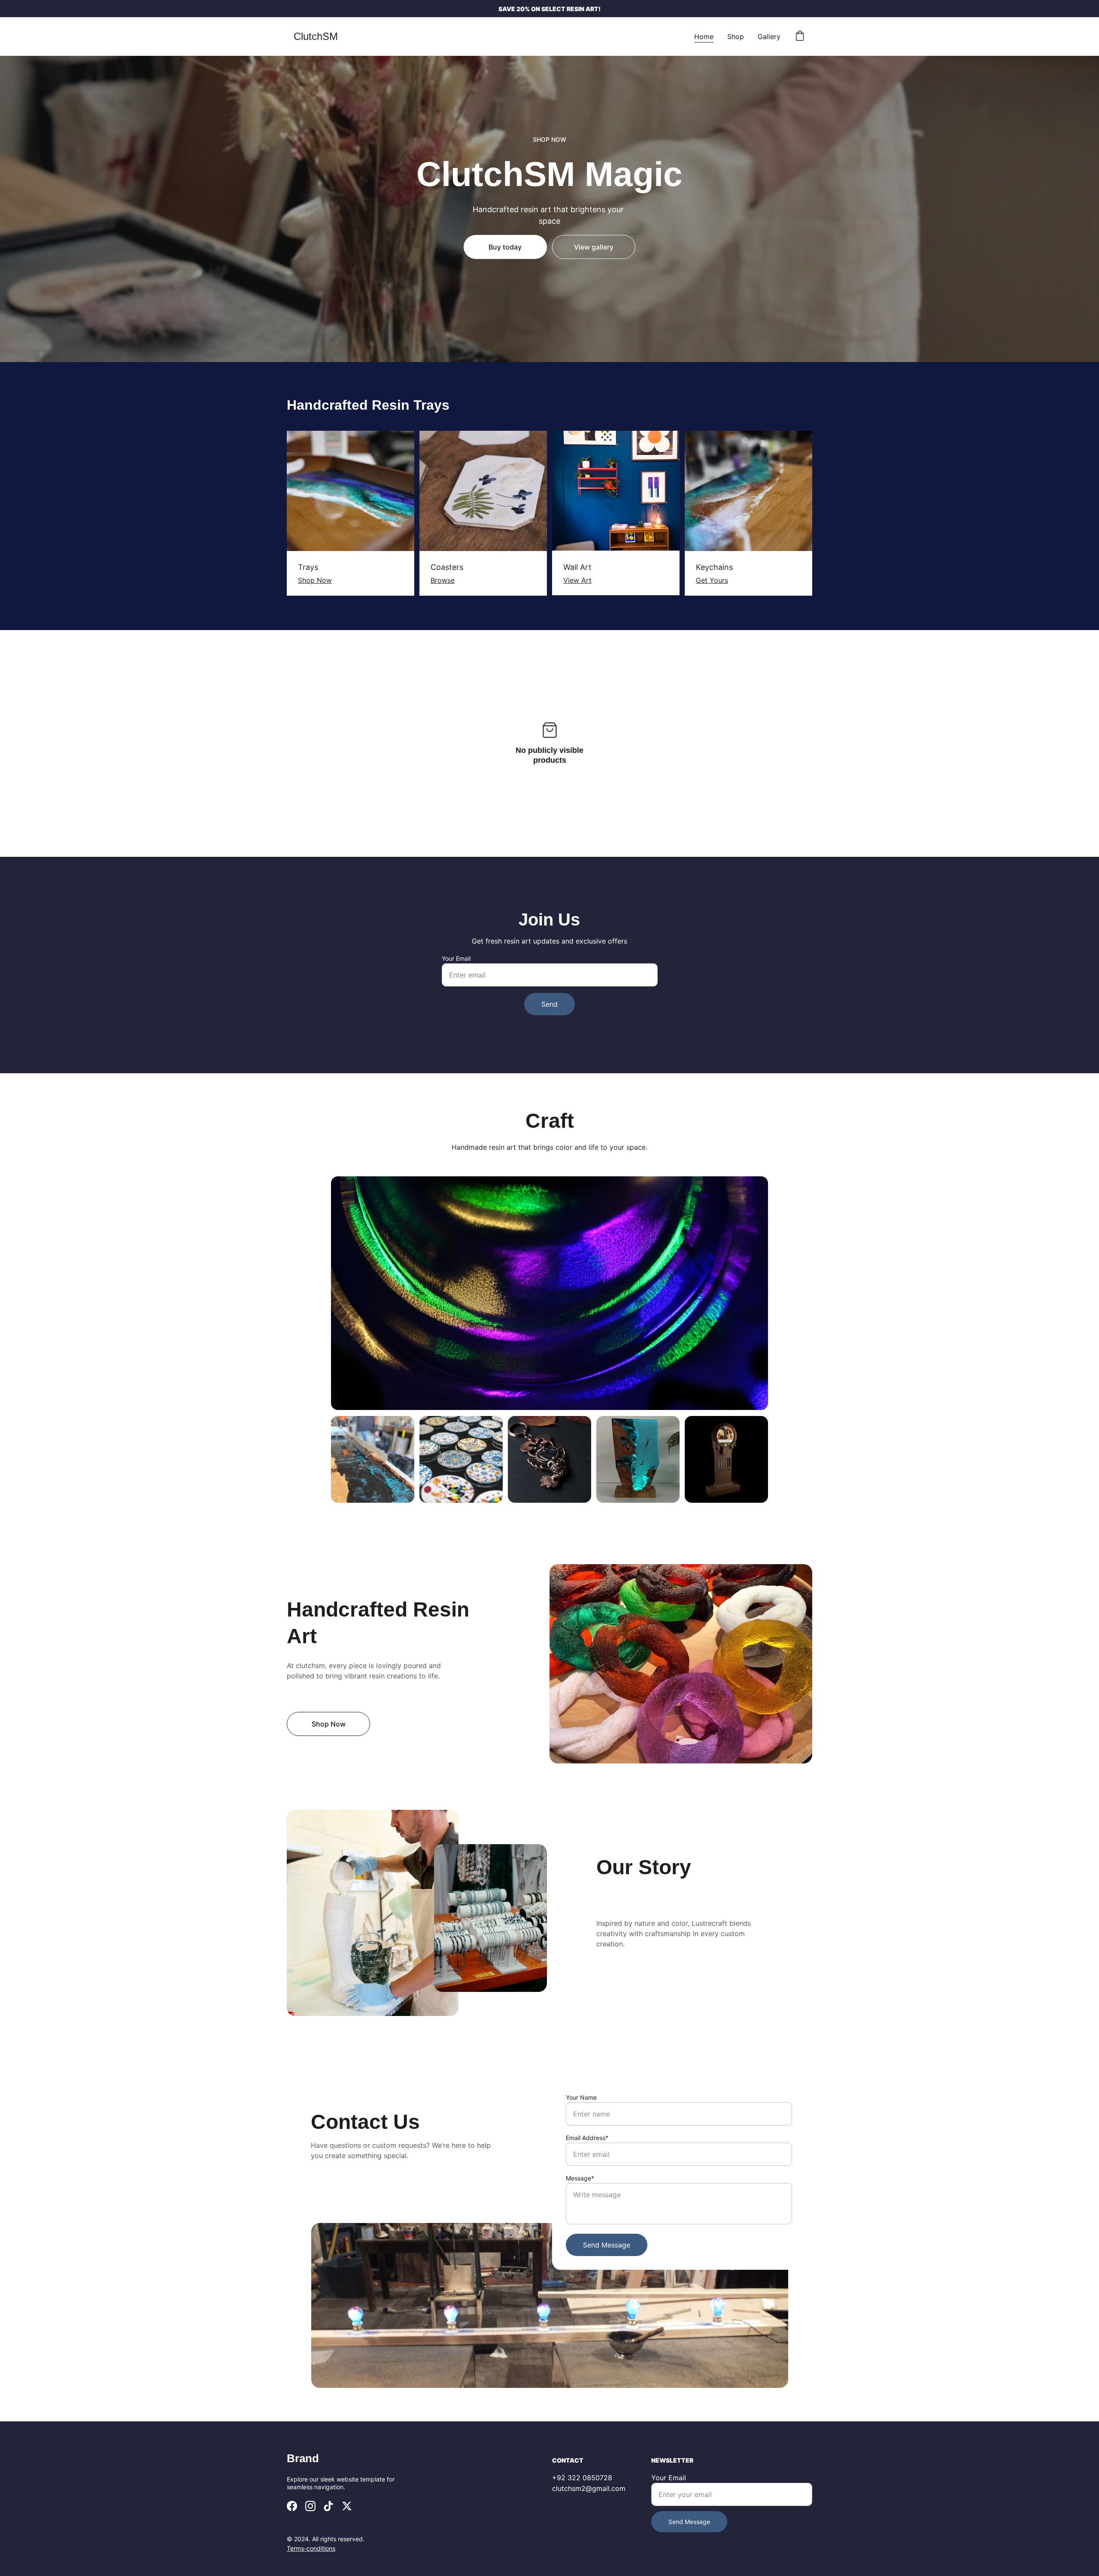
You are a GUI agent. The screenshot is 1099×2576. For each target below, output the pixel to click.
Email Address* (587, 2138)
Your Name (581, 2097)
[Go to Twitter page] (347, 2506)
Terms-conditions (311, 2548)
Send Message (607, 2245)
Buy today (505, 247)
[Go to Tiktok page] (328, 2506)
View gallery (594, 247)
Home (704, 37)
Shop (736, 37)
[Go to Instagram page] (310, 2506)
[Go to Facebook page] (292, 2506)
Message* (580, 2178)
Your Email (456, 958)
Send (549, 1004)
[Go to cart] (800, 37)
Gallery (769, 37)
